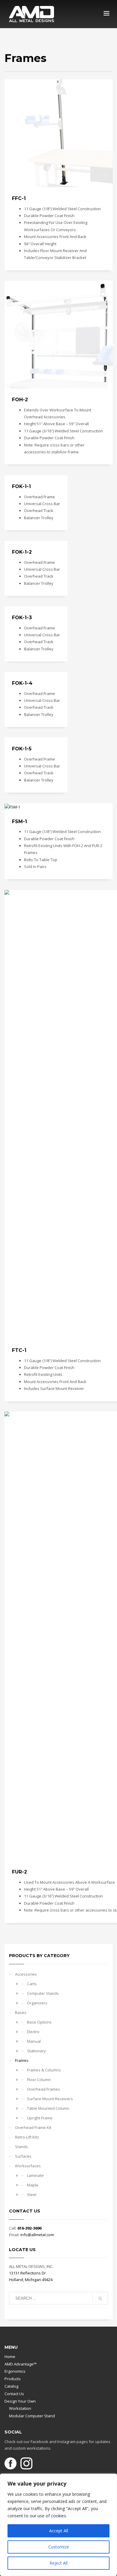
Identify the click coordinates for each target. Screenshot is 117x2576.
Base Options (39, 2022)
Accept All (59, 2531)
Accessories (26, 1974)
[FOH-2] (58, 334)
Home (10, 2357)
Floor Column (39, 2080)
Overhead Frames (43, 2089)
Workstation (20, 2408)
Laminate (35, 2175)
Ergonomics (15, 2371)
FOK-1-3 (22, 618)
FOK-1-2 (22, 552)
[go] (100, 2298)
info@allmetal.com (37, 2235)
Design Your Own (20, 2401)
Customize (59, 2547)
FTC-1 (19, 1350)
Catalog (11, 2386)
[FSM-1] (12, 807)
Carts (32, 1984)
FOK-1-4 (22, 683)
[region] (58, 2525)
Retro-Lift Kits (27, 2137)
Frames (22, 2060)
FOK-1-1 (21, 486)
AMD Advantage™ (21, 2364)
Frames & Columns (44, 2070)
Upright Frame (40, 2118)
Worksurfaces (28, 2166)
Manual (34, 2041)
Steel (32, 2195)
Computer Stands (43, 1993)
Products (13, 2379)
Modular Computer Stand (32, 2416)
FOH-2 (20, 400)
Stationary (36, 2051)
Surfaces (23, 2156)
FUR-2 (19, 1872)
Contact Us (14, 2394)
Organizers (37, 2003)
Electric (33, 2032)
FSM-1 (19, 821)
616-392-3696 (29, 2228)
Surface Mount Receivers (50, 2099)
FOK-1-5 (22, 749)
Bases (21, 2012)
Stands (21, 2147)
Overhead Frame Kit (33, 2127)
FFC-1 (19, 198)
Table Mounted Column (48, 2108)
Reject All (58, 2563)
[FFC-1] (58, 133)
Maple (33, 2185)
